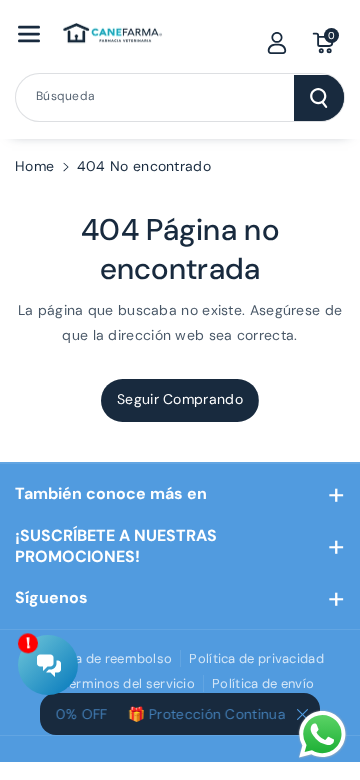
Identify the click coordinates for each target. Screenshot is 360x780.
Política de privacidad (256, 658)
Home (34, 166)
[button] (29, 34)
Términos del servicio (129, 683)
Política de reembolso (104, 658)
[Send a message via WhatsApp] (322, 734)
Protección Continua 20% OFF (245, 714)
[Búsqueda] (319, 98)
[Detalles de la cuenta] (277, 43)
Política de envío (263, 683)
